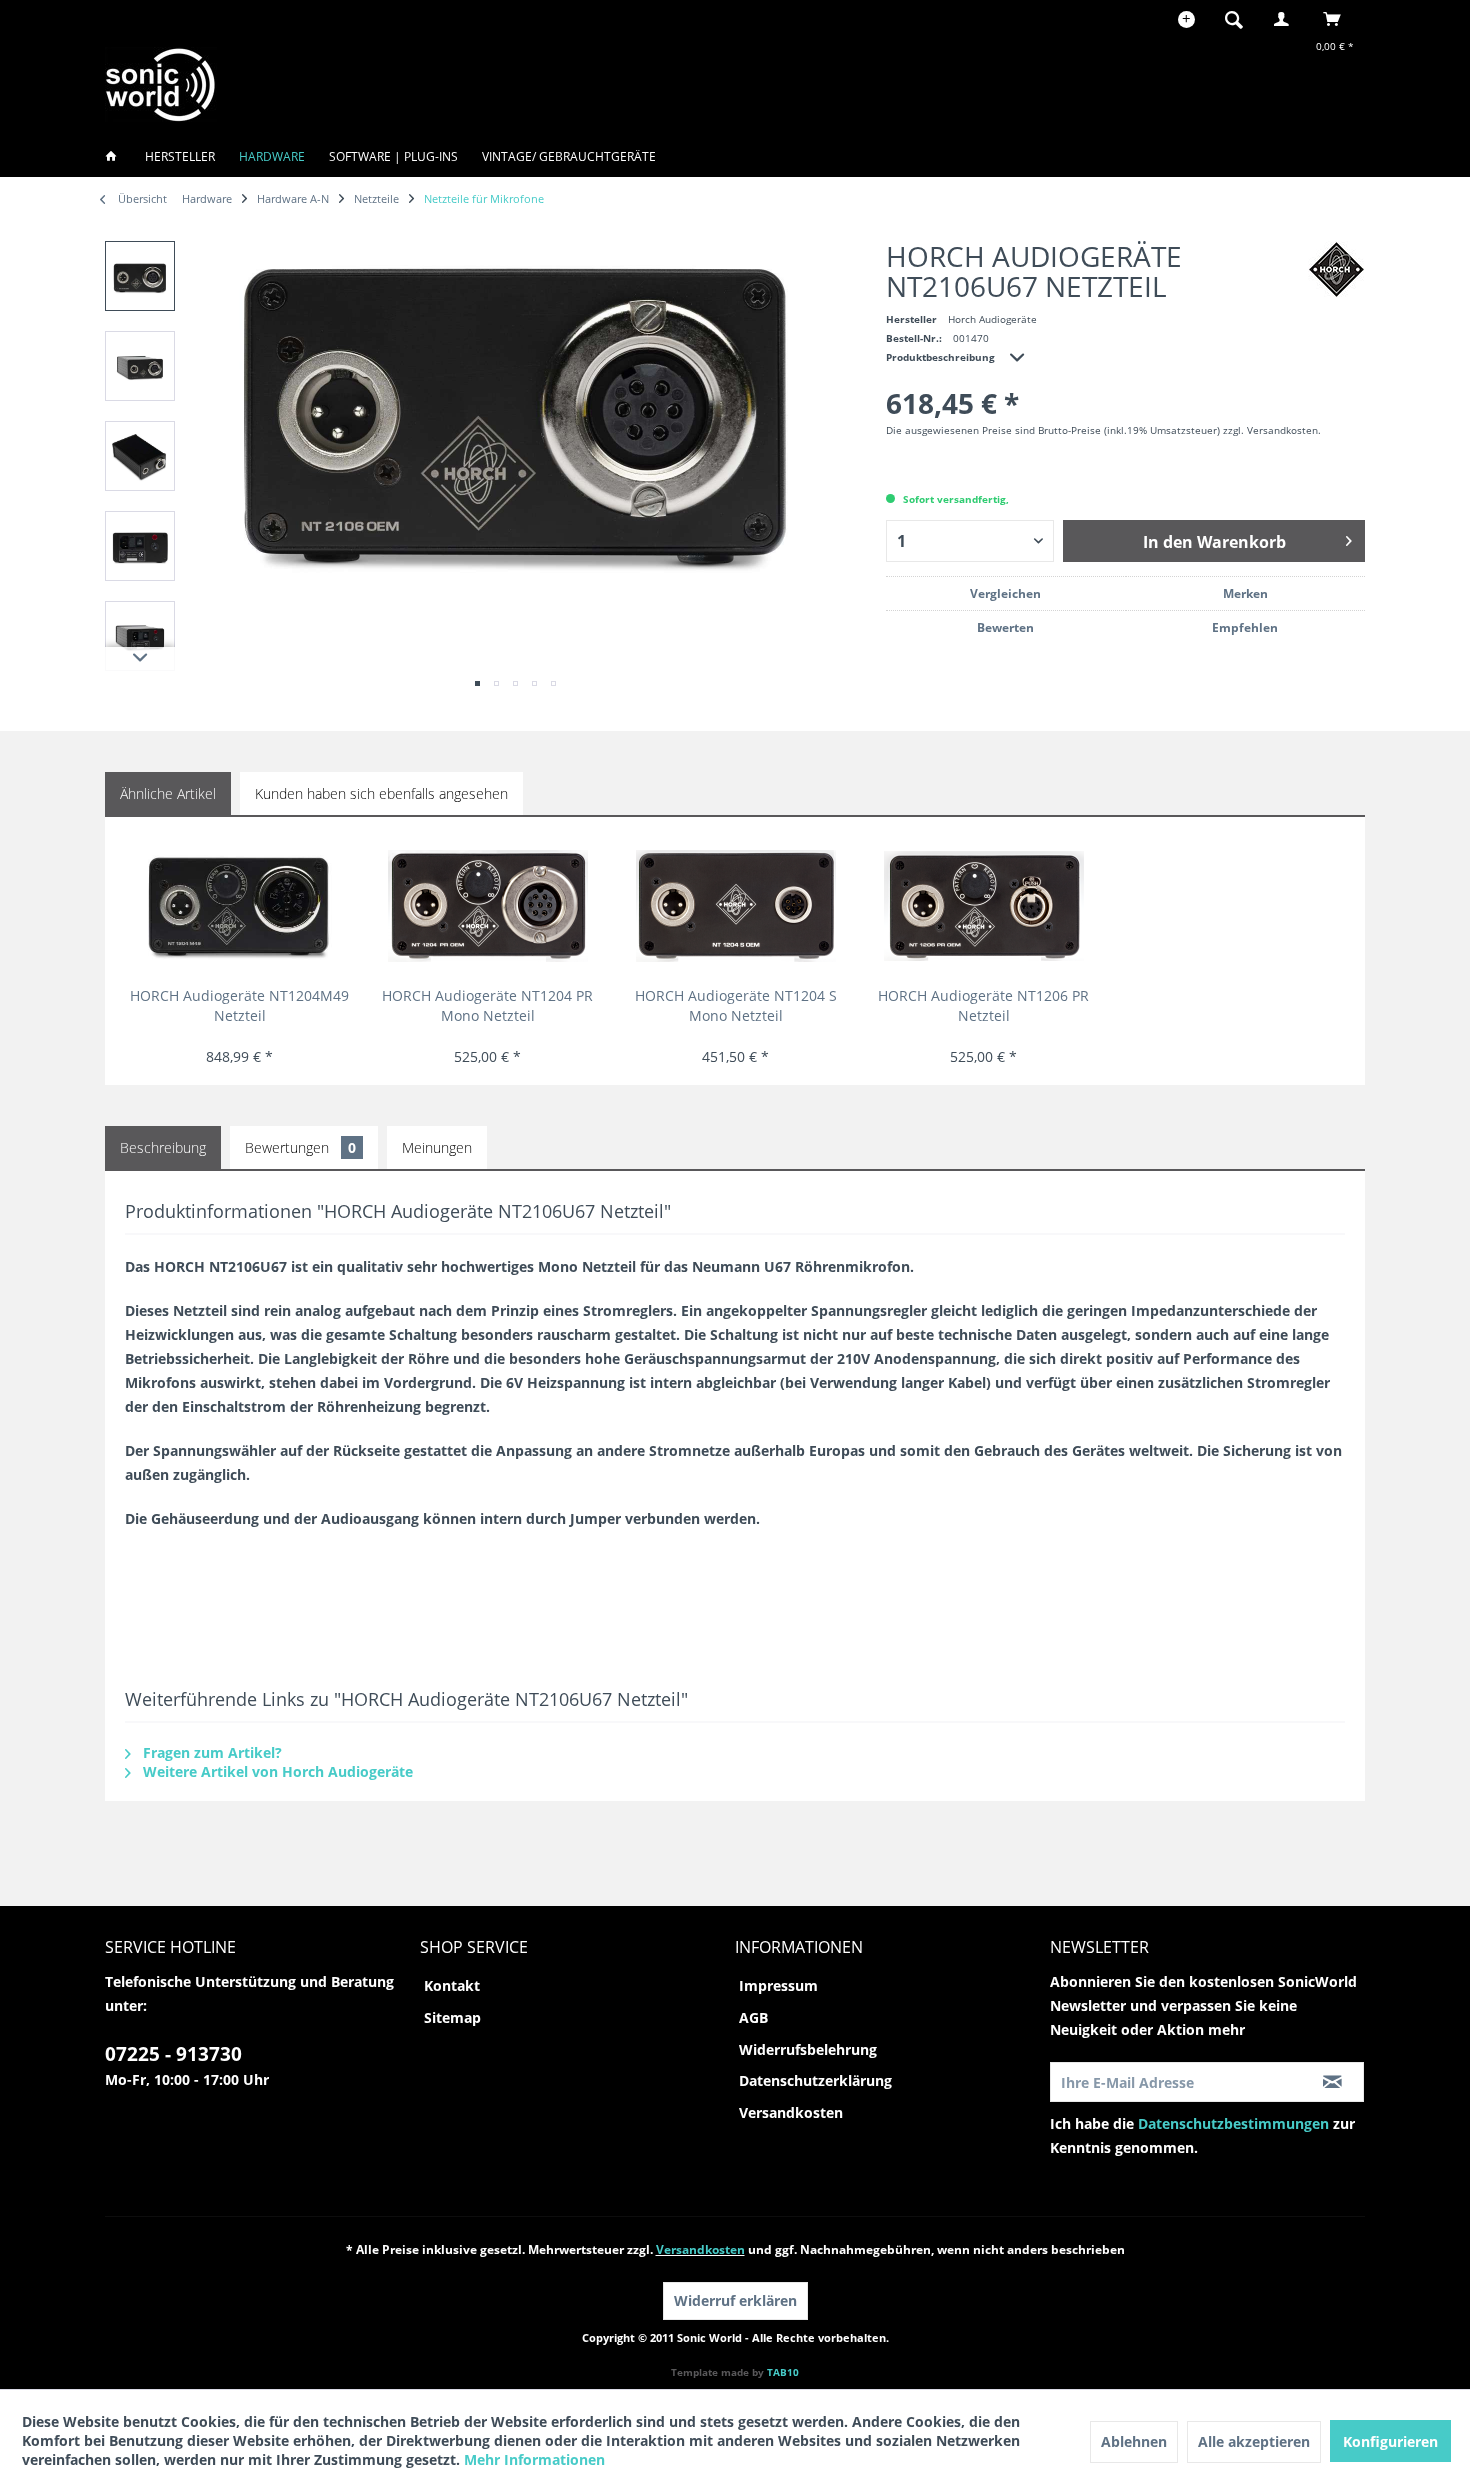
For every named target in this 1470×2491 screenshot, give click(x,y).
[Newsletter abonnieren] (1332, 2082)
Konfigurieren (1390, 2441)
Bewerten (1005, 627)
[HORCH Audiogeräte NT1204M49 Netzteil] (239, 906)
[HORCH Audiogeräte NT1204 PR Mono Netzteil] (487, 906)
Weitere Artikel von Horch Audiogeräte (276, 1771)
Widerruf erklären (735, 2300)
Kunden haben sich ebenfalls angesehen (381, 793)
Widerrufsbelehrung (808, 2049)
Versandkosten (791, 2112)
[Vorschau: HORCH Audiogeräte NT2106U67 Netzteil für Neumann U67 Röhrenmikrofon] (140, 276)
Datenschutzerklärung (815, 2080)
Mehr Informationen (534, 2459)
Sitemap (452, 2017)
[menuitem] (1240, 19)
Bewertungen (300, 1147)
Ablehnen (1134, 2441)
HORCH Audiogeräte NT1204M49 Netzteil (239, 1005)
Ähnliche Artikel (168, 793)
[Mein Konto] (1286, 19)
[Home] (117, 156)
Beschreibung (163, 1147)
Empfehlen (1245, 627)
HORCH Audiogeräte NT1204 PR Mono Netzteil (487, 1005)
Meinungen (437, 1147)
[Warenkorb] (1337, 19)
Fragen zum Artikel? (210, 1752)
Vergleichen (1005, 593)
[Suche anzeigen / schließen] (1234, 19)
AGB (753, 2017)
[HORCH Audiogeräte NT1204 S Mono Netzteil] (735, 906)
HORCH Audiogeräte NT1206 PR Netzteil (983, 1005)
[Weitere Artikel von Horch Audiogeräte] (1336, 269)
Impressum (778, 1985)
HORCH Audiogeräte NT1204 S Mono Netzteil (736, 1005)
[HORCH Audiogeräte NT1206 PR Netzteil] (983, 906)
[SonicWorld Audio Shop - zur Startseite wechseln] (161, 84)
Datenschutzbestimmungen (1233, 2123)
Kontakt (452, 1985)
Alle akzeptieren (1254, 2441)
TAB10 (783, 2372)
